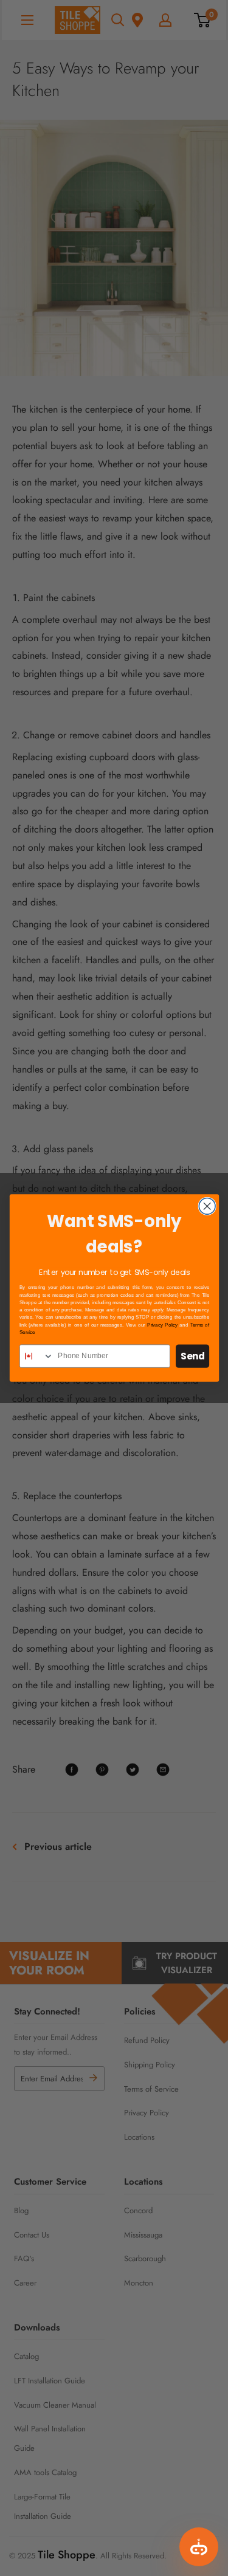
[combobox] (36, 1356)
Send (192, 1356)
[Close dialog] (207, 1206)
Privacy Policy (162, 1325)
